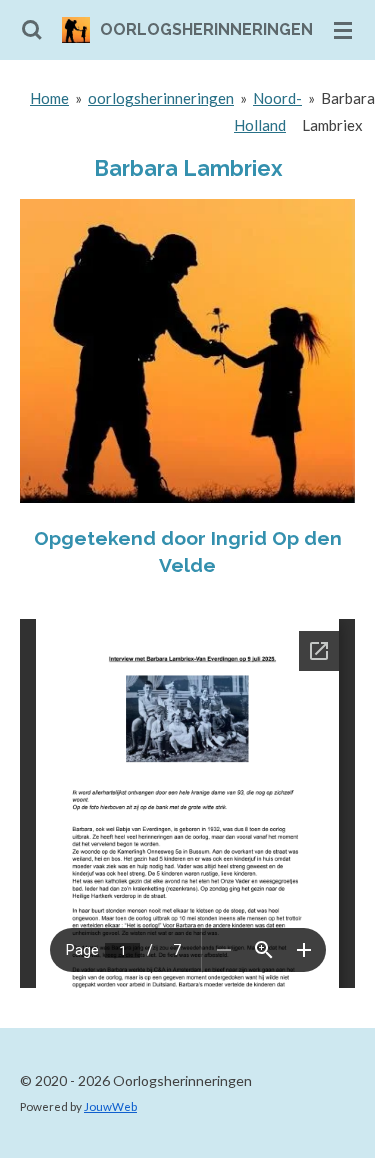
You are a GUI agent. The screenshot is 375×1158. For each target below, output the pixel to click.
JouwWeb (110, 1106)
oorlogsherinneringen (161, 98)
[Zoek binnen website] (32, 30)
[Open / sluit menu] (343, 30)
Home (49, 98)
